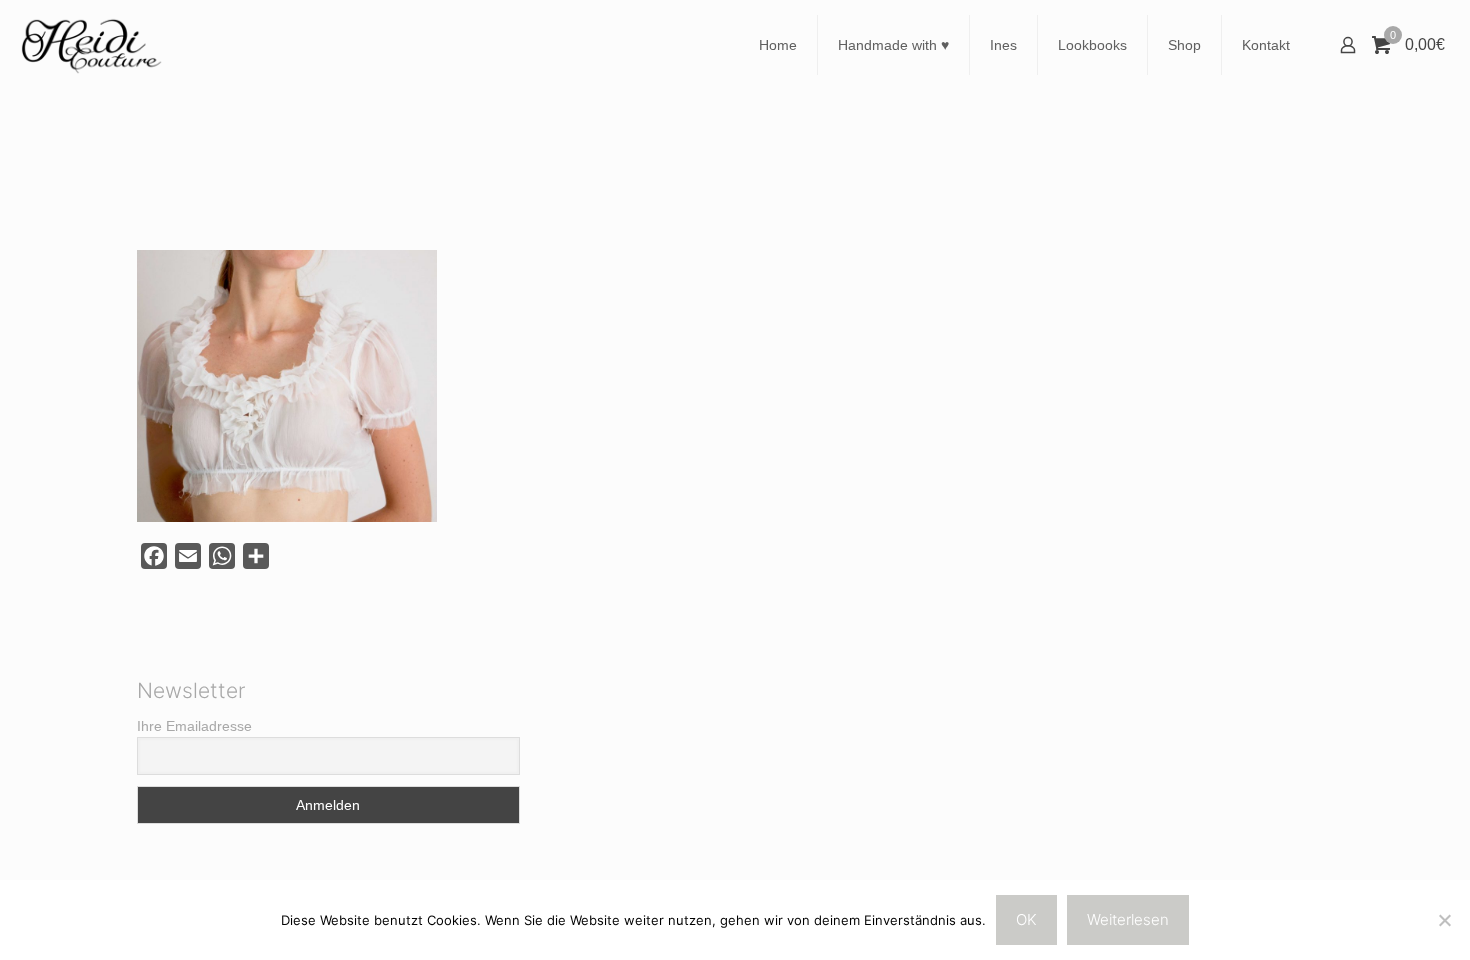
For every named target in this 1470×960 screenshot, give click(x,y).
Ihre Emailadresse (194, 726)
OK (1026, 919)
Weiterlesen (1128, 919)
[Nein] (1445, 920)
